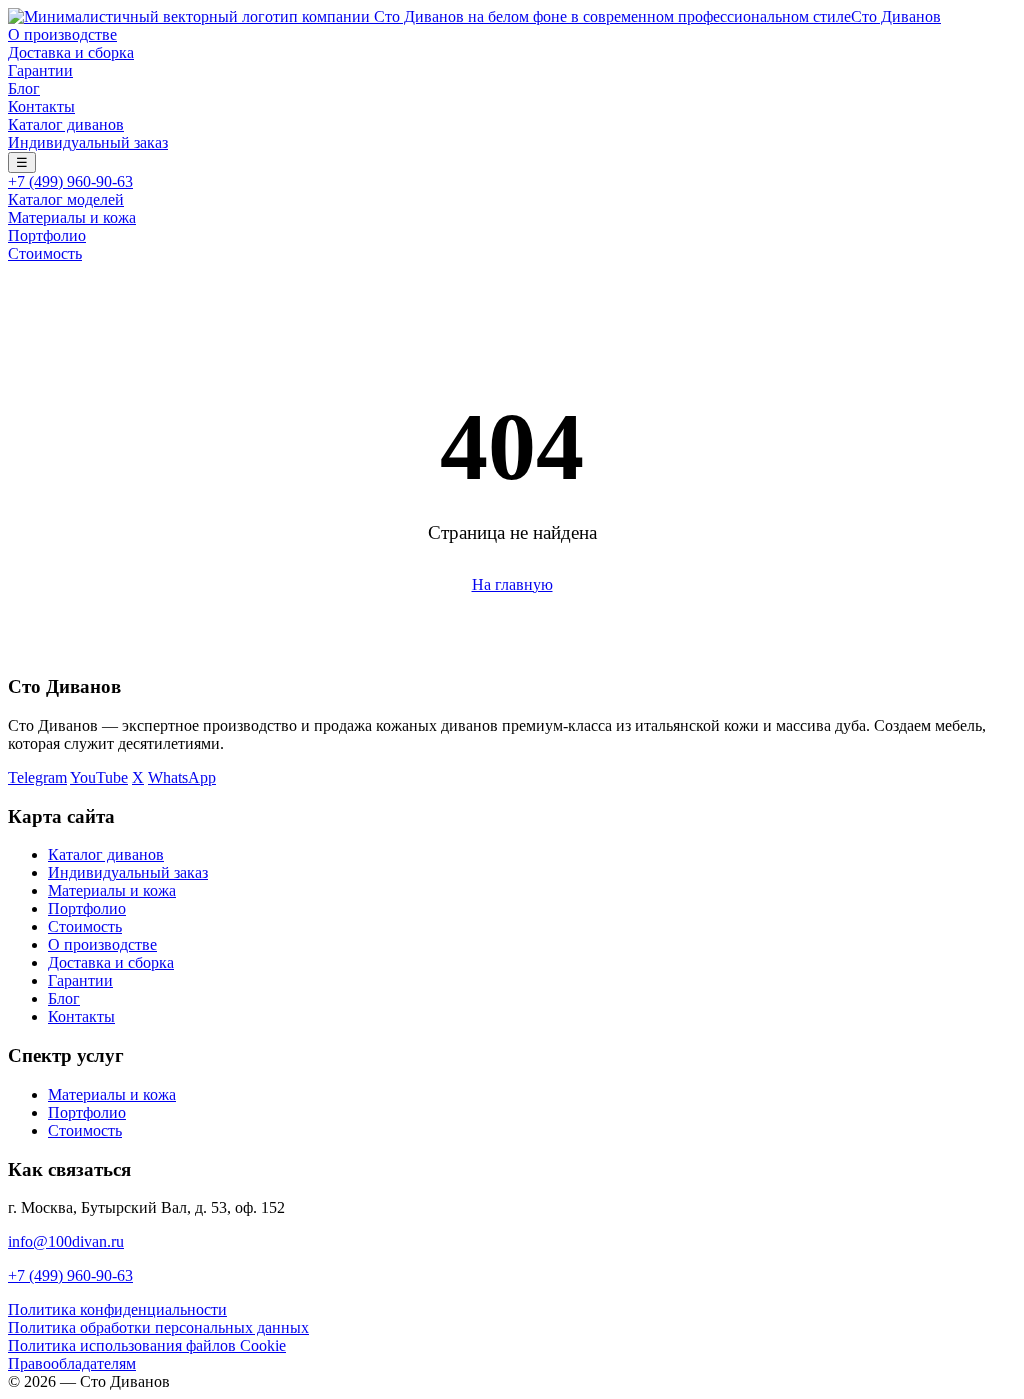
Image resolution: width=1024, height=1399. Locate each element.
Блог (24, 88)
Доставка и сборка (71, 52)
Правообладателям (72, 1363)
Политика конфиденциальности (117, 1309)
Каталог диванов (66, 124)
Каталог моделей (66, 199)
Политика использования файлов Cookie (147, 1345)
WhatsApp (182, 777)
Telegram (37, 777)
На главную (512, 584)
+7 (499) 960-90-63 (70, 181)
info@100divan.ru (66, 1241)
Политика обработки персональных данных (158, 1327)
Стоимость (45, 253)
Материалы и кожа (72, 217)
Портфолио (47, 235)
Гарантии (40, 70)
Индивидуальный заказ (88, 142)
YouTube (99, 777)
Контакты (41, 106)
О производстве (62, 34)
